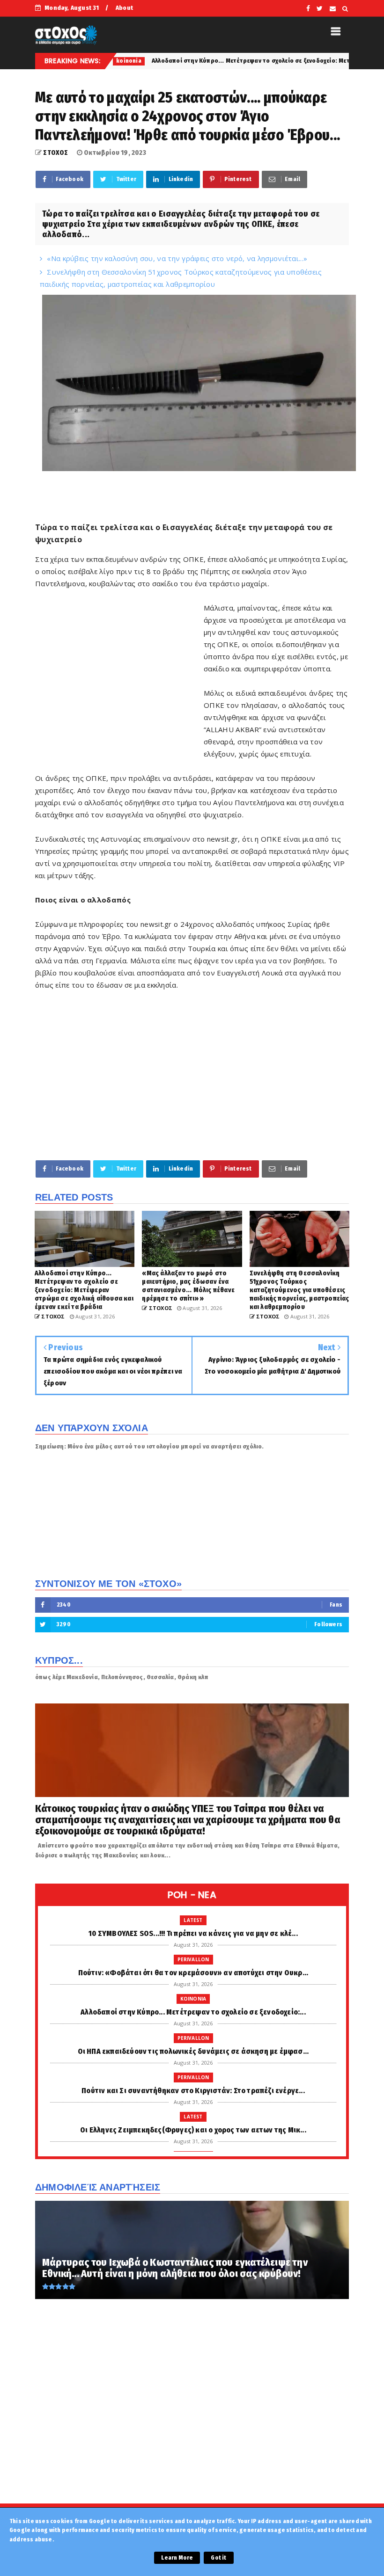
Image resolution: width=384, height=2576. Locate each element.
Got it (218, 2558)
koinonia (193, 1999)
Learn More (177, 2558)
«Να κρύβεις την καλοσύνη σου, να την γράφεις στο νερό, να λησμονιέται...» (177, 258)
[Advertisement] (119, 693)
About (124, 8)
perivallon (193, 1959)
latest (193, 1920)
